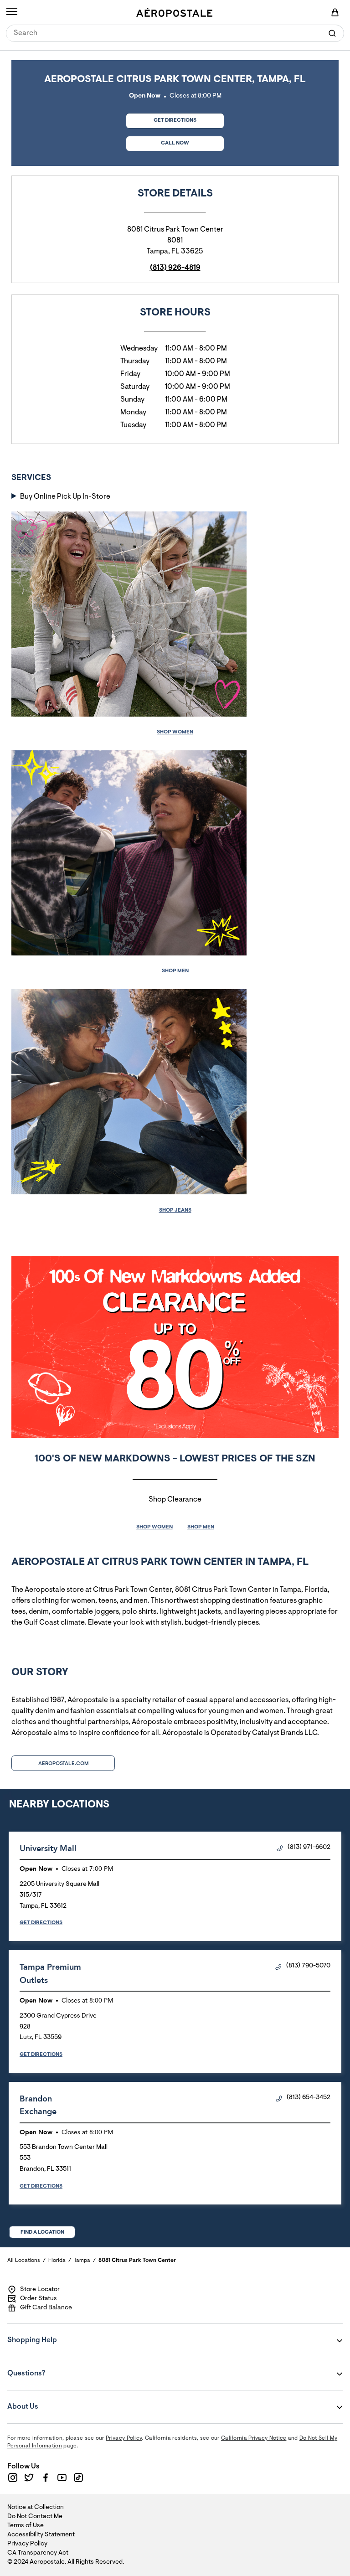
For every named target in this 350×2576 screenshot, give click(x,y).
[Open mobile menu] (12, 12)
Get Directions (161, 118)
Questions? (62, 2367)
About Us (62, 2400)
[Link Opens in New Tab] (13, 2478)
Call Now (175, 143)
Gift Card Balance (46, 2308)
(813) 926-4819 (175, 268)
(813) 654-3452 (309, 2098)
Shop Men (175, 971)
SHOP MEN (201, 1527)
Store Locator (40, 2290)
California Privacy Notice (254, 2438)
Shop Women (175, 732)
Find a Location (42, 2232)
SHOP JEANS (175, 1210)
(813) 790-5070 (308, 1966)
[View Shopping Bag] (335, 12)
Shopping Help (62, 2334)
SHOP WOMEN (154, 1527)
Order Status (39, 2299)
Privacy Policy (124, 2438)
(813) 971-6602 (309, 1848)
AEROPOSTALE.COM (63, 1764)
